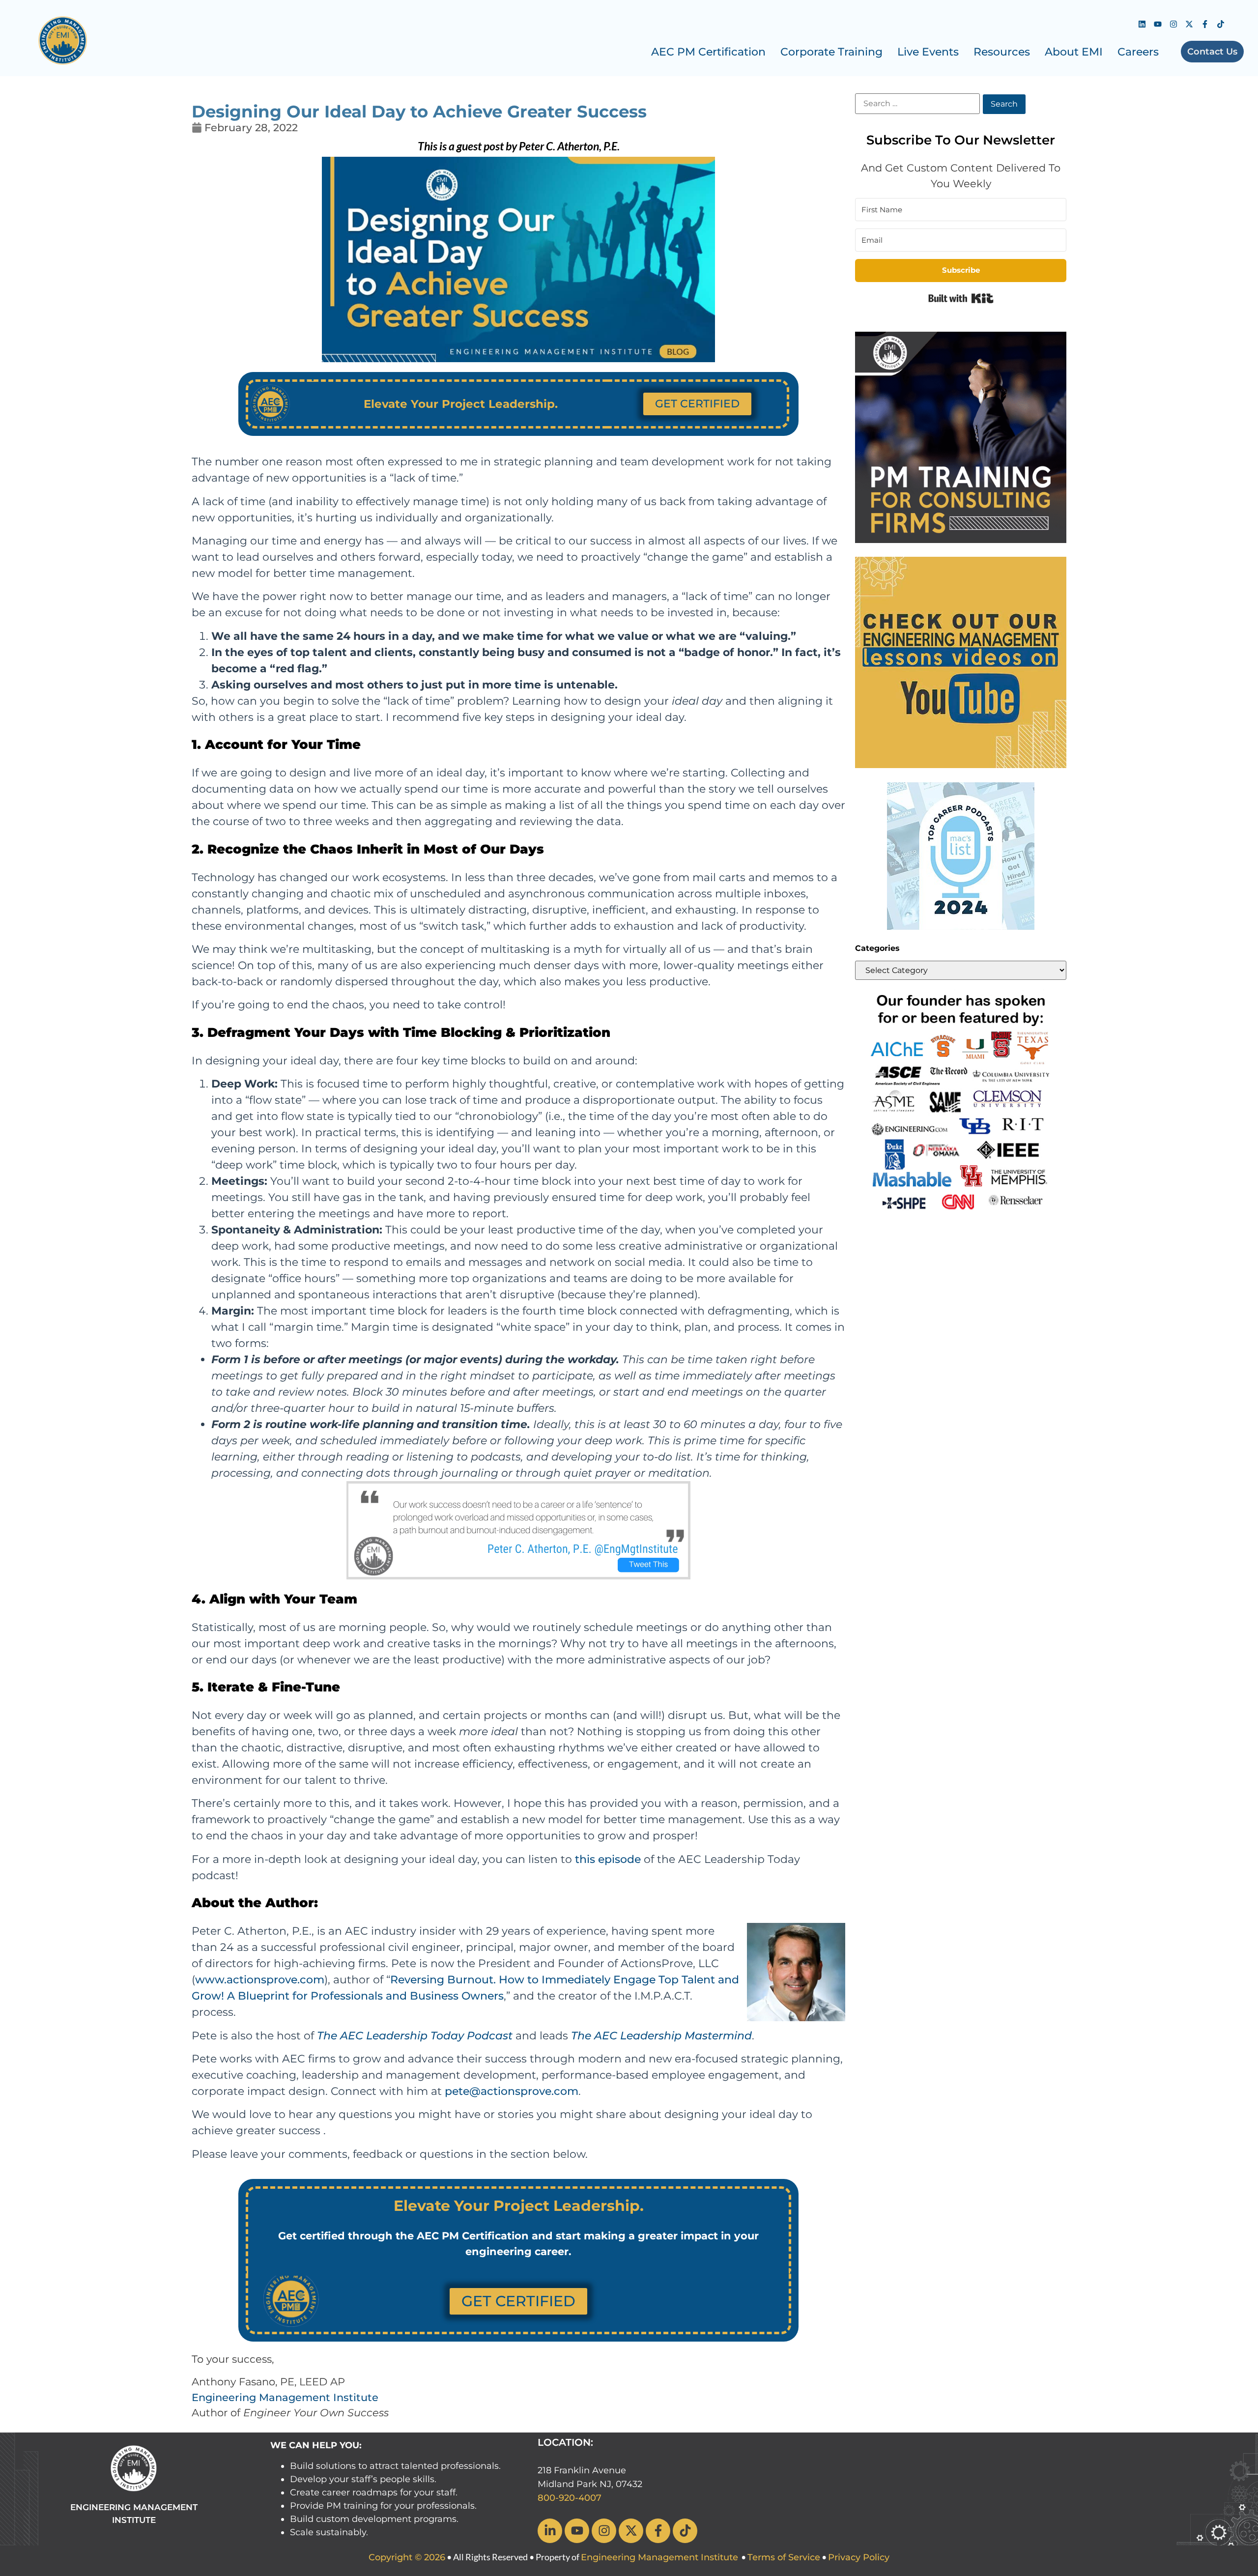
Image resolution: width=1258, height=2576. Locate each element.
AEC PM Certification (708, 52)
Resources (1002, 52)
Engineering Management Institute (285, 2397)
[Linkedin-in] (550, 2531)
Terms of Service (784, 2557)
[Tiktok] (1221, 24)
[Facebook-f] (1205, 24)
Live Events (928, 52)
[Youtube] (1158, 24)
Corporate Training (831, 52)
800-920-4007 (570, 2498)
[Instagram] (1173, 24)
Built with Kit (961, 298)
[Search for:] (917, 104)
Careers (1138, 52)
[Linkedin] (1142, 24)
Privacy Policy (859, 2557)
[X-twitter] (1189, 24)
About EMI (1074, 52)
